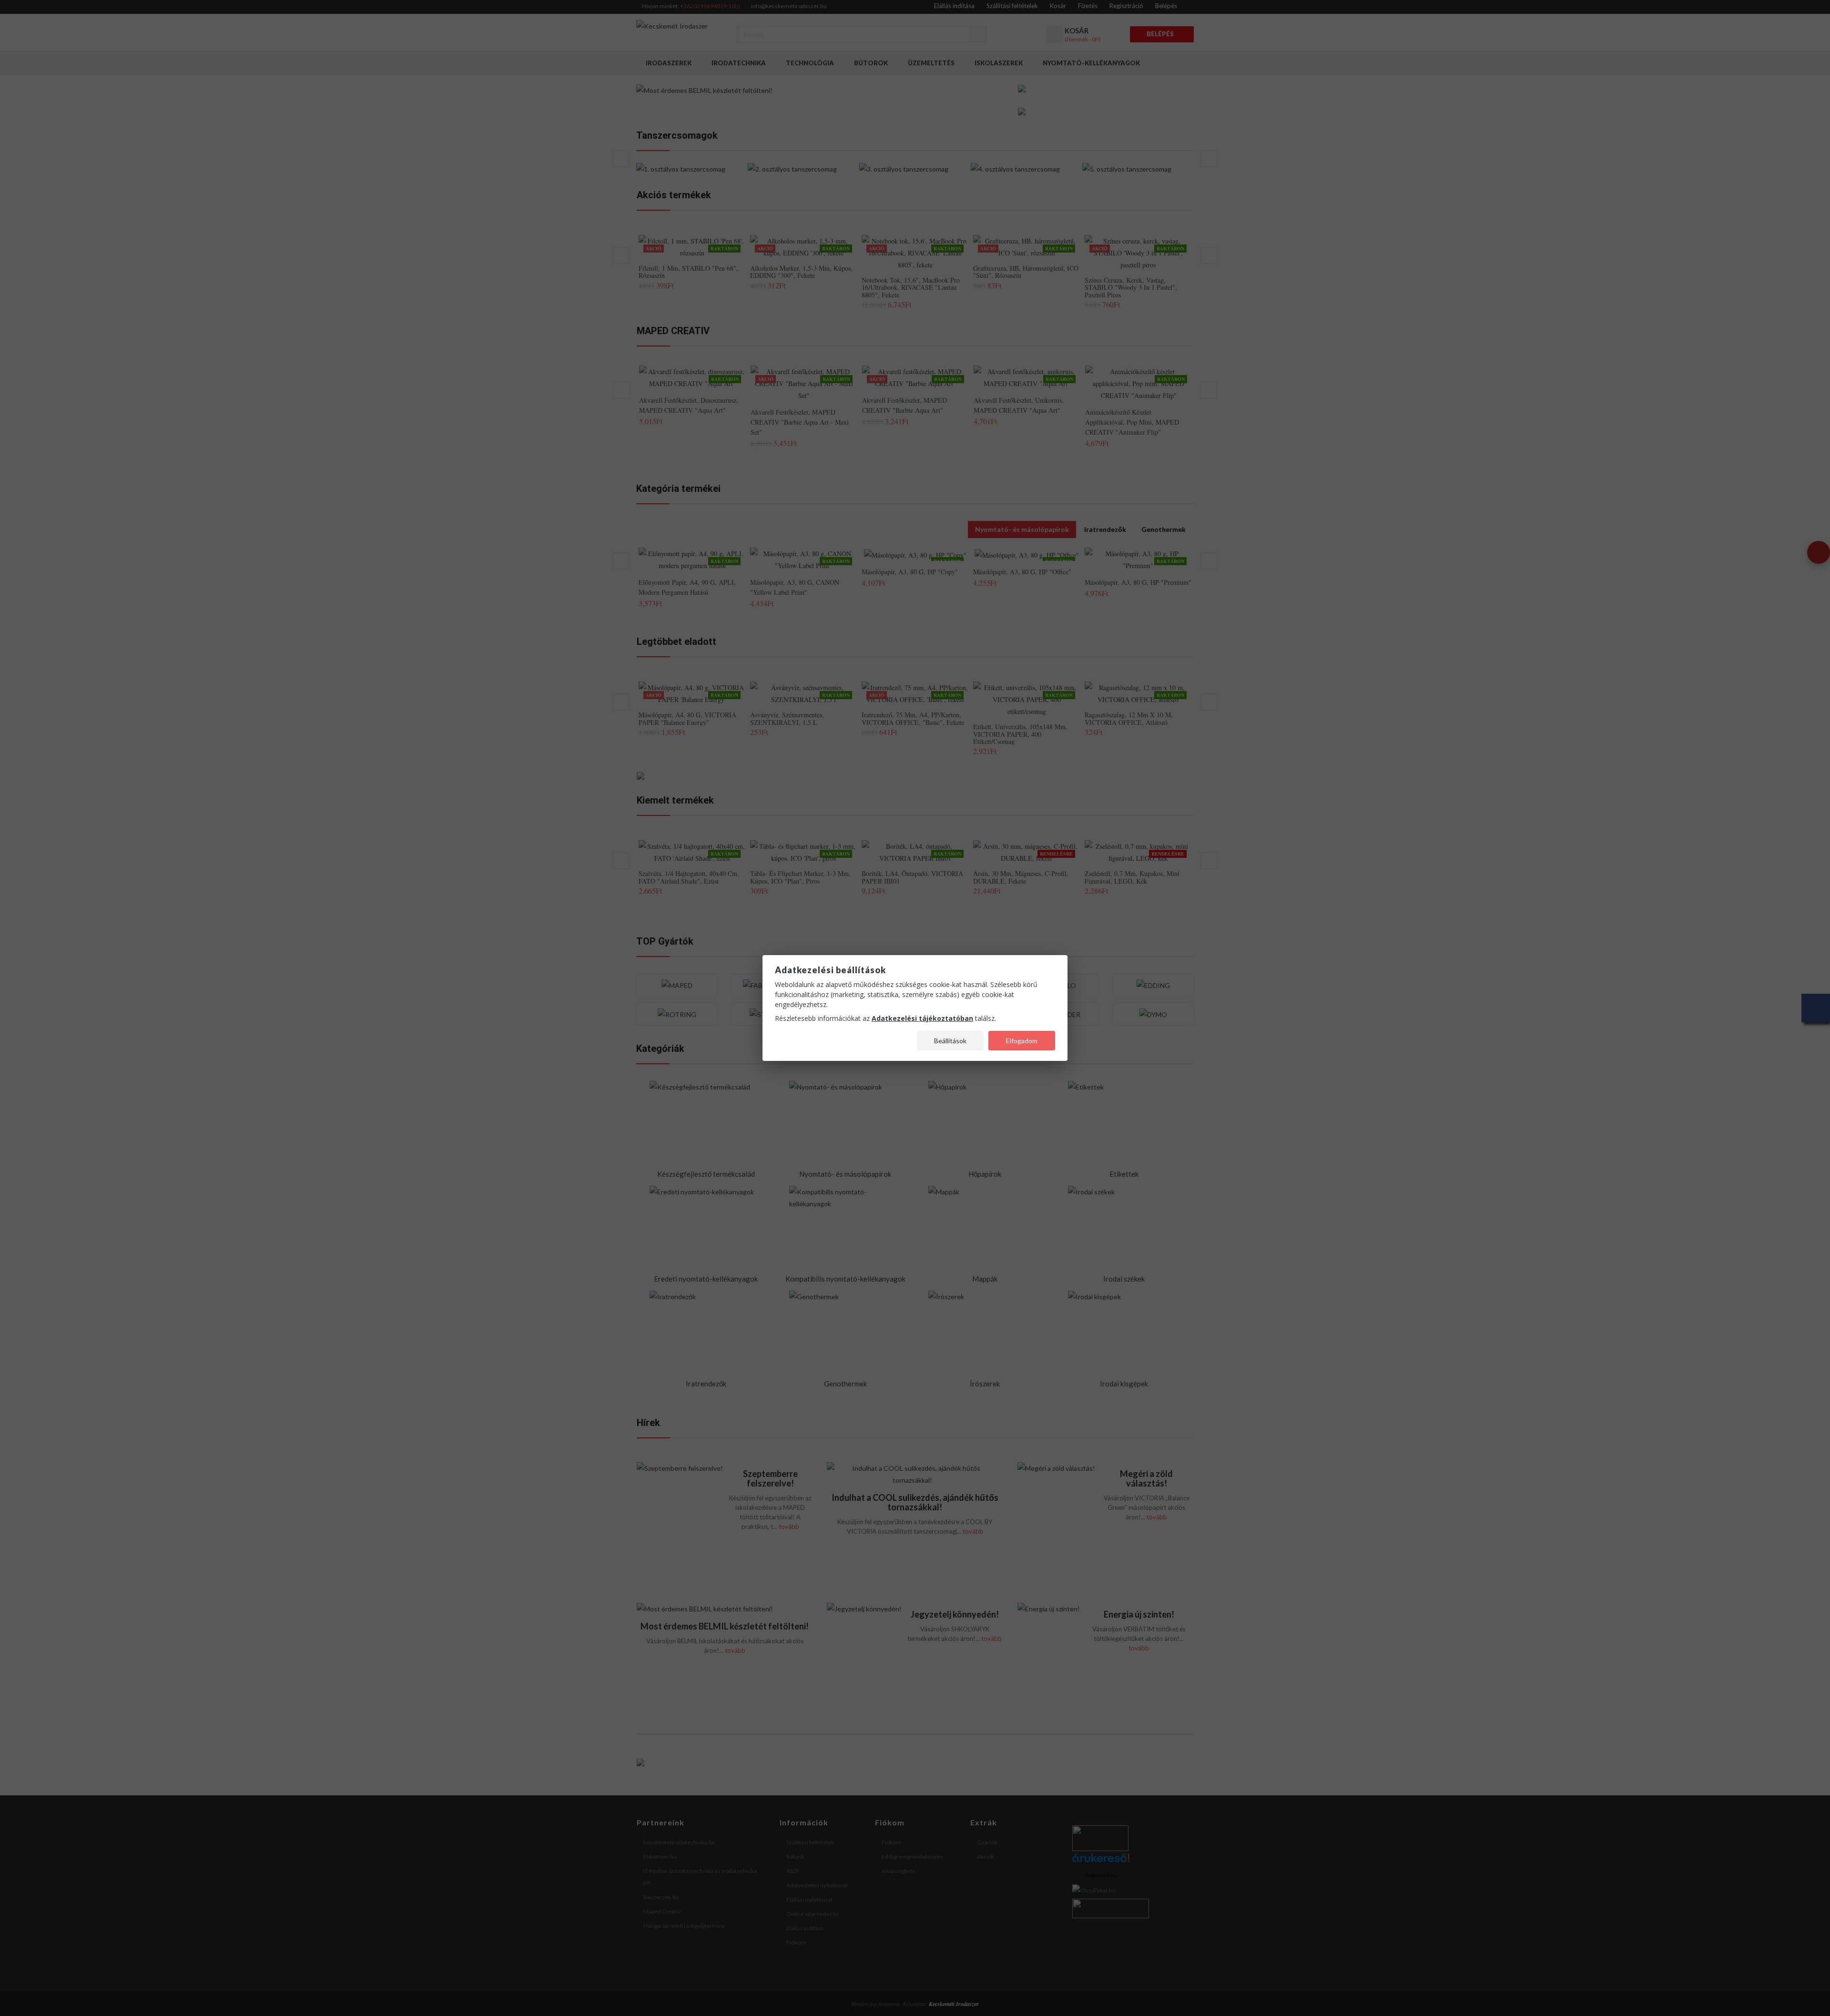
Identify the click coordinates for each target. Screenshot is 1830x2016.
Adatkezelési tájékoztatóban (922, 1018)
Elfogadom (1022, 1041)
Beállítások (950, 1041)
